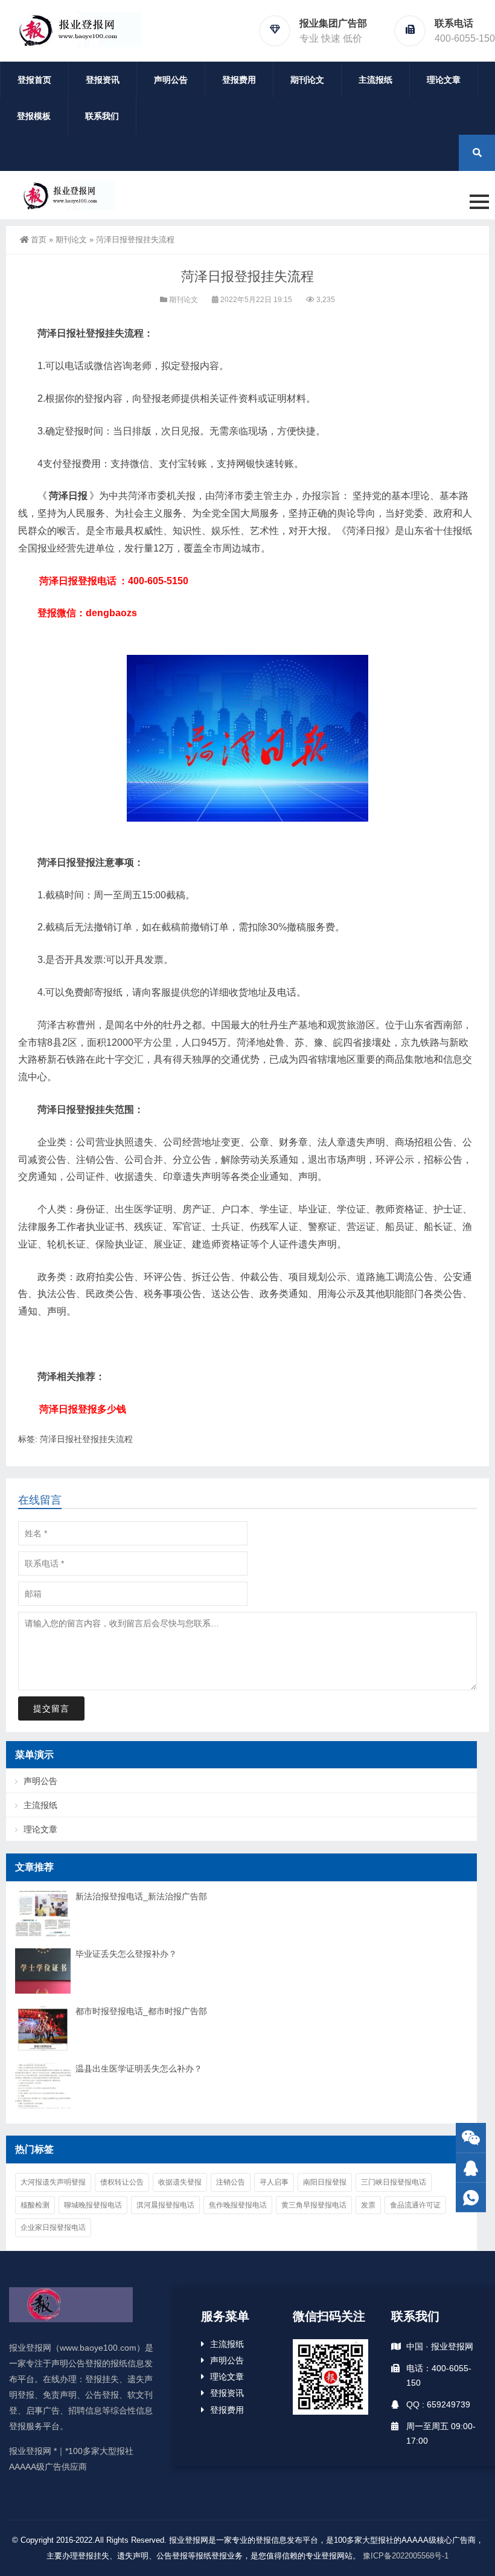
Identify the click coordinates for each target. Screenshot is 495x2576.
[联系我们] (471, 2168)
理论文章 (444, 80)
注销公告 (231, 2182)
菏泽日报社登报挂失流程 (86, 1439)
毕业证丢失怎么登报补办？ (126, 1954)
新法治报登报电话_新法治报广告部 (141, 1896)
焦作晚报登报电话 (238, 2205)
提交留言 (51, 1708)
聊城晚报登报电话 (93, 2205)
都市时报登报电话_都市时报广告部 (141, 2011)
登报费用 (239, 80)
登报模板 (34, 116)
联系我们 (102, 116)
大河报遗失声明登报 (53, 2182)
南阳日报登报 (325, 2182)
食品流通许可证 (415, 2205)
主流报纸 (375, 80)
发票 (368, 2205)
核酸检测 (35, 2205)
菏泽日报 (68, 496)
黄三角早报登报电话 (314, 2205)
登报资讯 (103, 80)
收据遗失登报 (180, 2182)
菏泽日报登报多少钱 (83, 1409)
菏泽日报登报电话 (78, 581)
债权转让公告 (122, 2182)
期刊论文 (307, 80)
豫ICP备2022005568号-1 (406, 2556)
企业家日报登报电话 (53, 2227)
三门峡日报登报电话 (394, 2182)
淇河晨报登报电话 (165, 2205)
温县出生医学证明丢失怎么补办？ (139, 2069)
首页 (39, 240)
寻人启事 (274, 2182)
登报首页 (34, 80)
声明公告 (171, 80)
